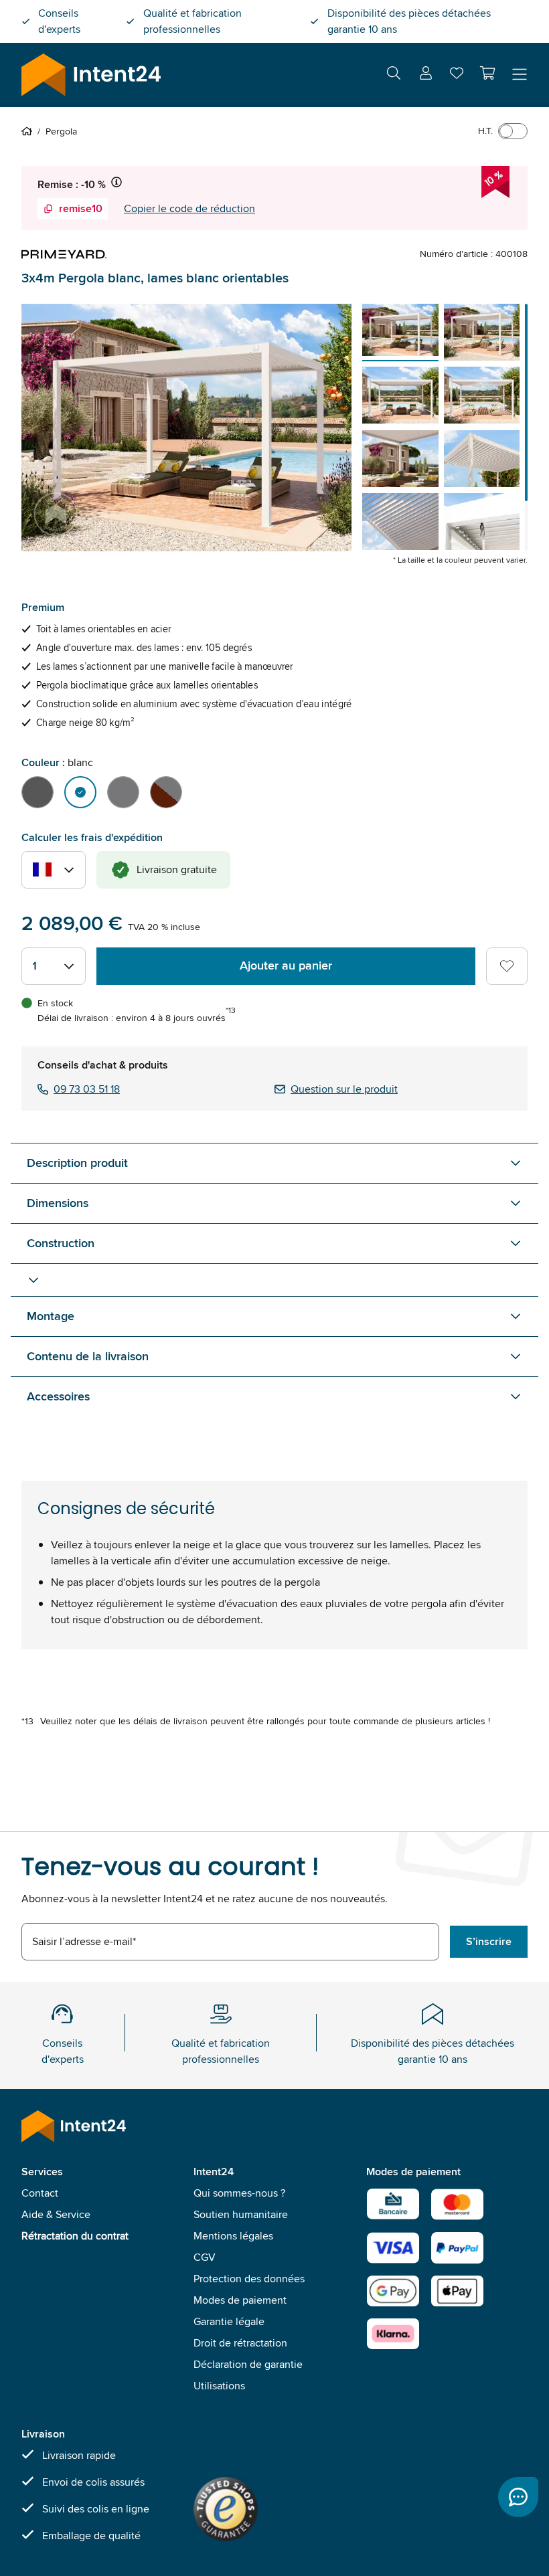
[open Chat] (518, 2497)
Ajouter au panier (286, 965)
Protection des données (249, 2279)
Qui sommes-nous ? (239, 2193)
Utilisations (219, 2386)
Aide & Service (56, 2214)
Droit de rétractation (240, 2343)
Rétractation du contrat (75, 2236)
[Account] (426, 75)
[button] (487, 73)
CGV (205, 2257)
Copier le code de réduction (189, 208)
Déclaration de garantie (248, 2364)
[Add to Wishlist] (507, 966)
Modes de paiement (240, 2300)
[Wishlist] (457, 76)
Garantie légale (229, 2321)
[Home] (29, 131)
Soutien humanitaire (241, 2214)
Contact (40, 2193)
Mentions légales (233, 2236)
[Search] (394, 75)
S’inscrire (489, 1941)
